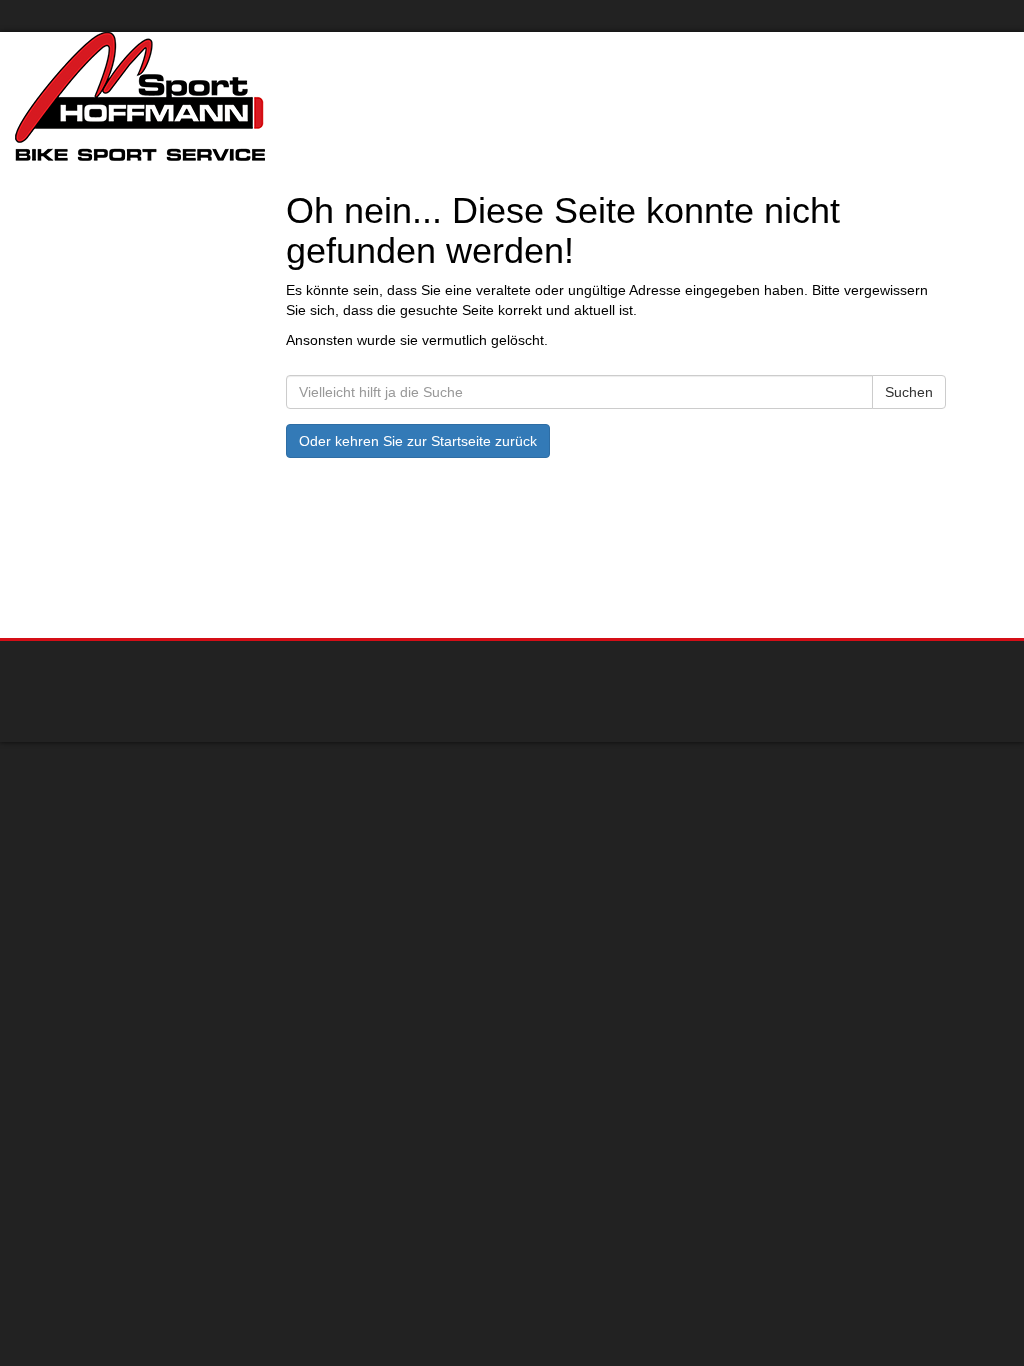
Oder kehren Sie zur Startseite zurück (418, 441)
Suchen (909, 392)
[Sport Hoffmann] (213, 96)
